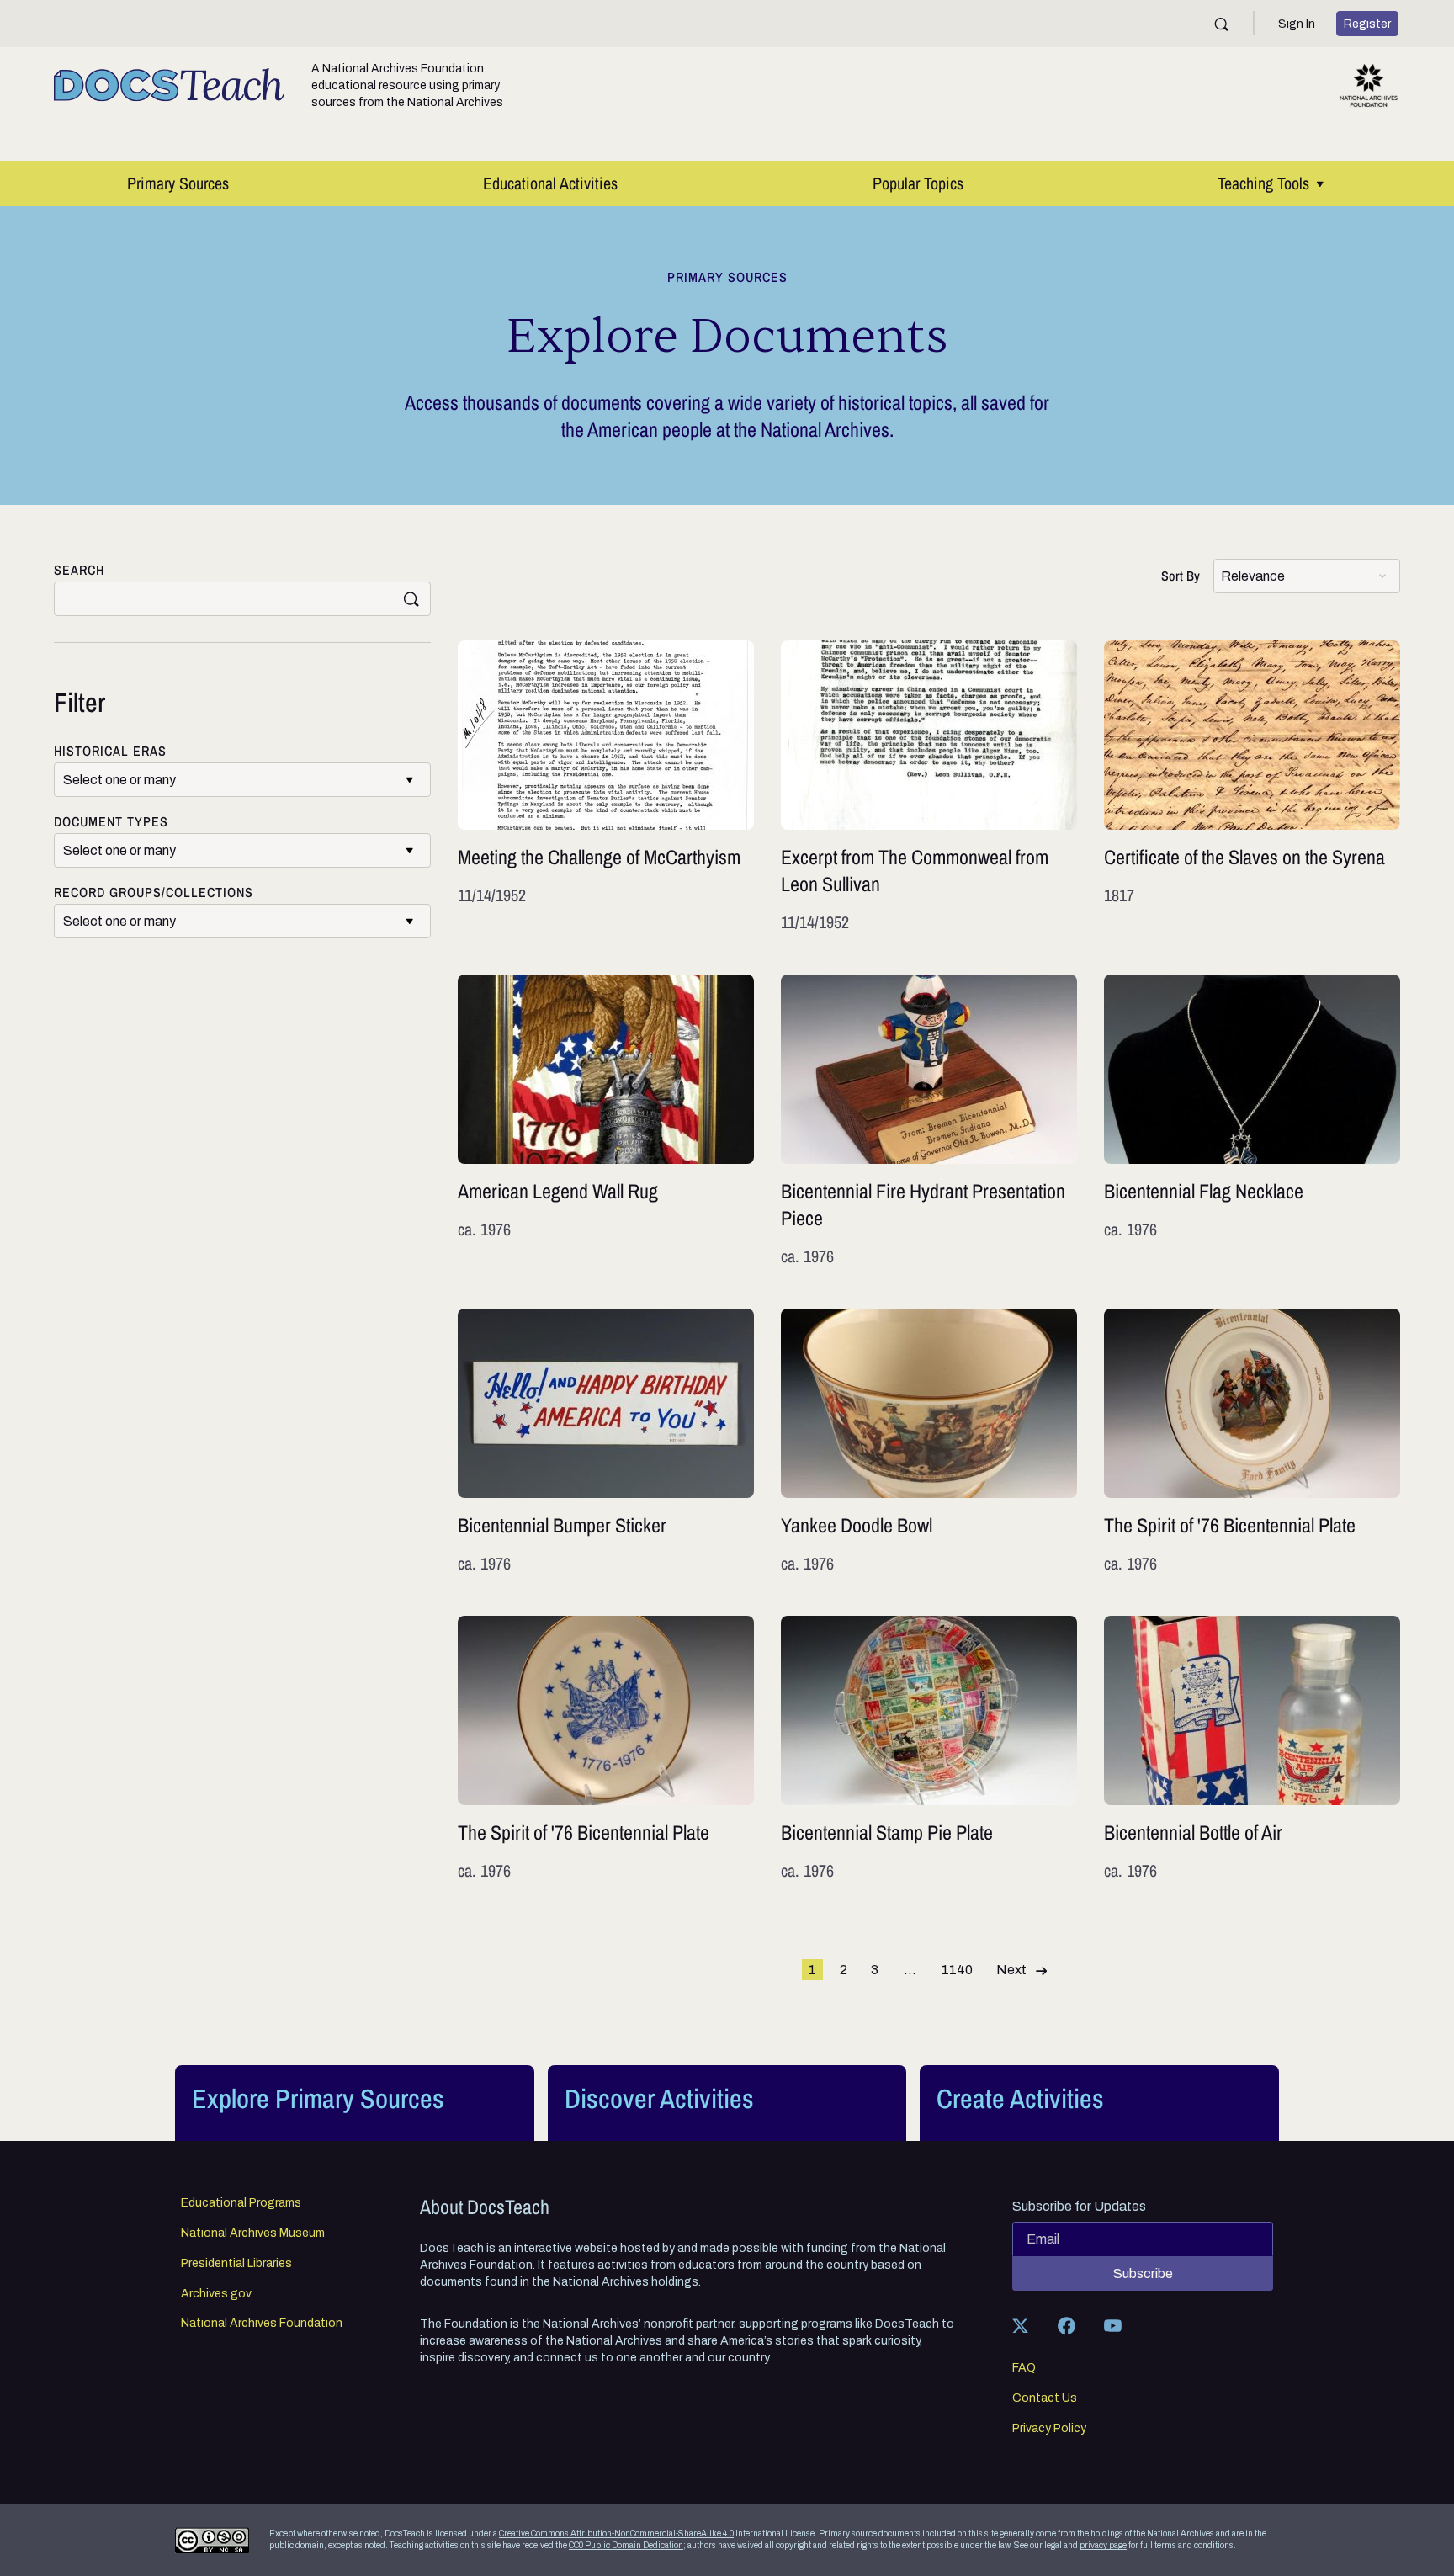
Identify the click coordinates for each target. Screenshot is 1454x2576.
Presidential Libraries (236, 2264)
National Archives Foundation (262, 2324)
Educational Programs (241, 2203)
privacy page (1103, 2545)
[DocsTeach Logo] (169, 85)
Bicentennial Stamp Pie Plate (929, 1749)
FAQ (1024, 2368)
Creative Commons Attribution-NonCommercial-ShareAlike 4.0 (616, 2534)
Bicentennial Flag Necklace (1252, 1121)
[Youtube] (1112, 2325)
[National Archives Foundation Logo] (1369, 85)
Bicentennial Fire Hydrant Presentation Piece (929, 1121)
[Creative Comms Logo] (212, 2540)
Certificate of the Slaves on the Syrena (1252, 787)
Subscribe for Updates (1079, 2207)
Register (1367, 24)
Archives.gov (216, 2294)
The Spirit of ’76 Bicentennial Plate (1252, 1442)
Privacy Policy (1049, 2429)
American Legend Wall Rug (606, 1121)
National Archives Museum (253, 2233)
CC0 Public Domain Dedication (626, 2545)
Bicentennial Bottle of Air (1252, 1749)
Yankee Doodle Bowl (929, 1442)
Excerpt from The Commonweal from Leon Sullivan (929, 787)
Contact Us (1045, 2398)
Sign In (1297, 24)
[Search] (1221, 24)
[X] (1020, 2325)
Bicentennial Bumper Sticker (606, 1442)
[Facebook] (1066, 2325)
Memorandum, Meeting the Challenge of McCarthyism (606, 787)
